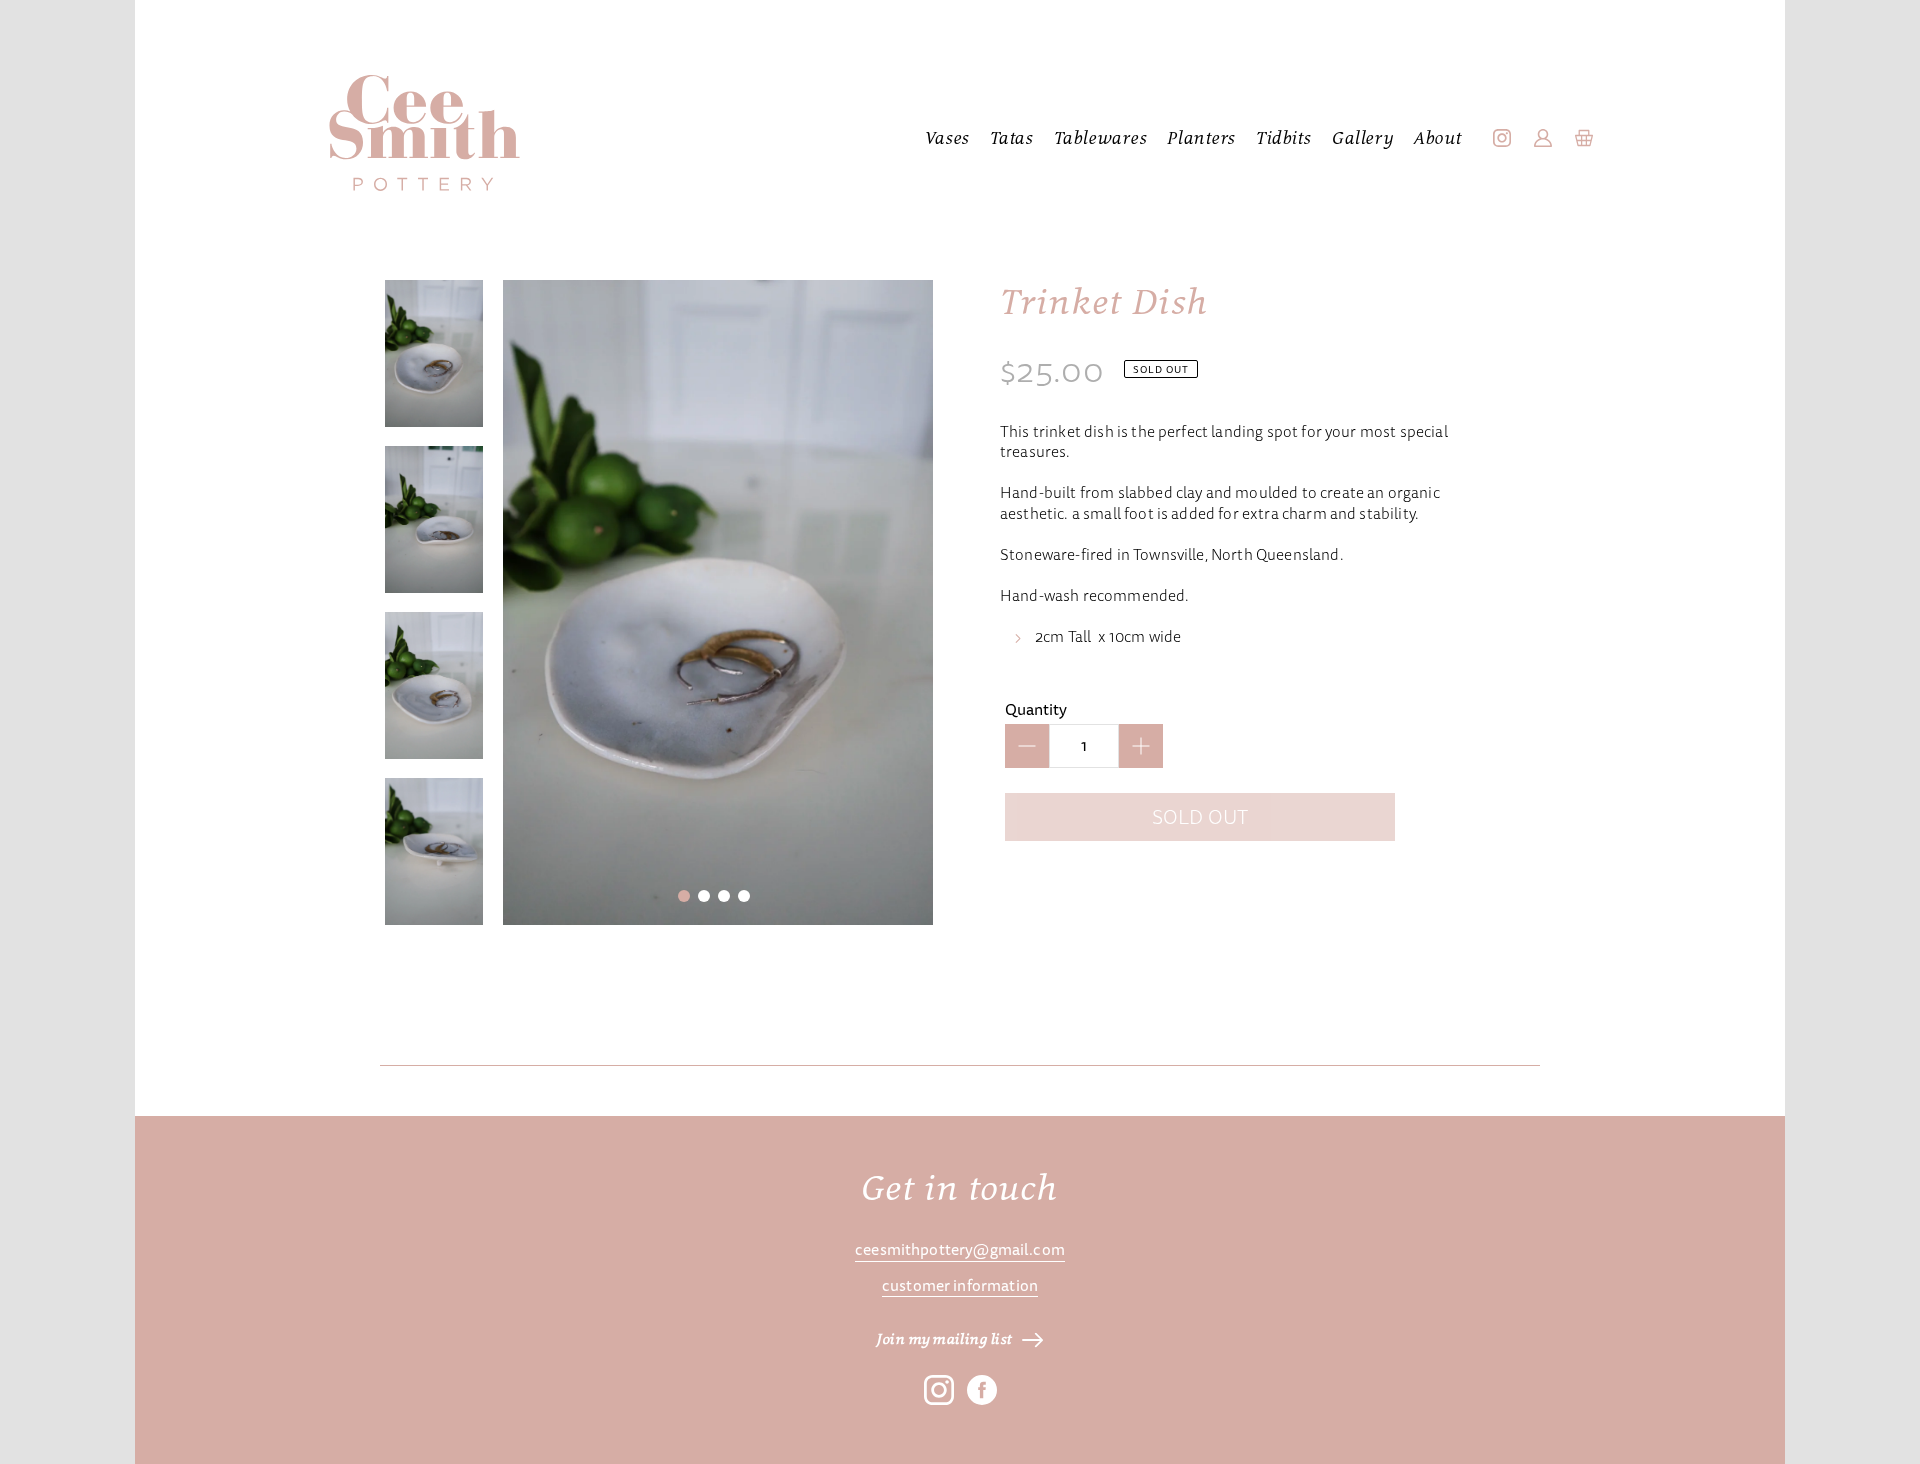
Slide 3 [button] (724, 896)
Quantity (1036, 709)
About (1438, 139)
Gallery (1363, 139)
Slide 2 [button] (704, 896)
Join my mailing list (945, 1340)
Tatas (1012, 139)
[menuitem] (947, 140)
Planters (1201, 139)
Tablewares (1101, 139)
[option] (434, 353)
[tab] (688, 900)
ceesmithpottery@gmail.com (960, 1250)
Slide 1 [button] (684, 896)
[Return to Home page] (424, 134)
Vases (947, 139)
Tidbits (1284, 139)
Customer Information (960, 1286)
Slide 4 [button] (744, 896)
